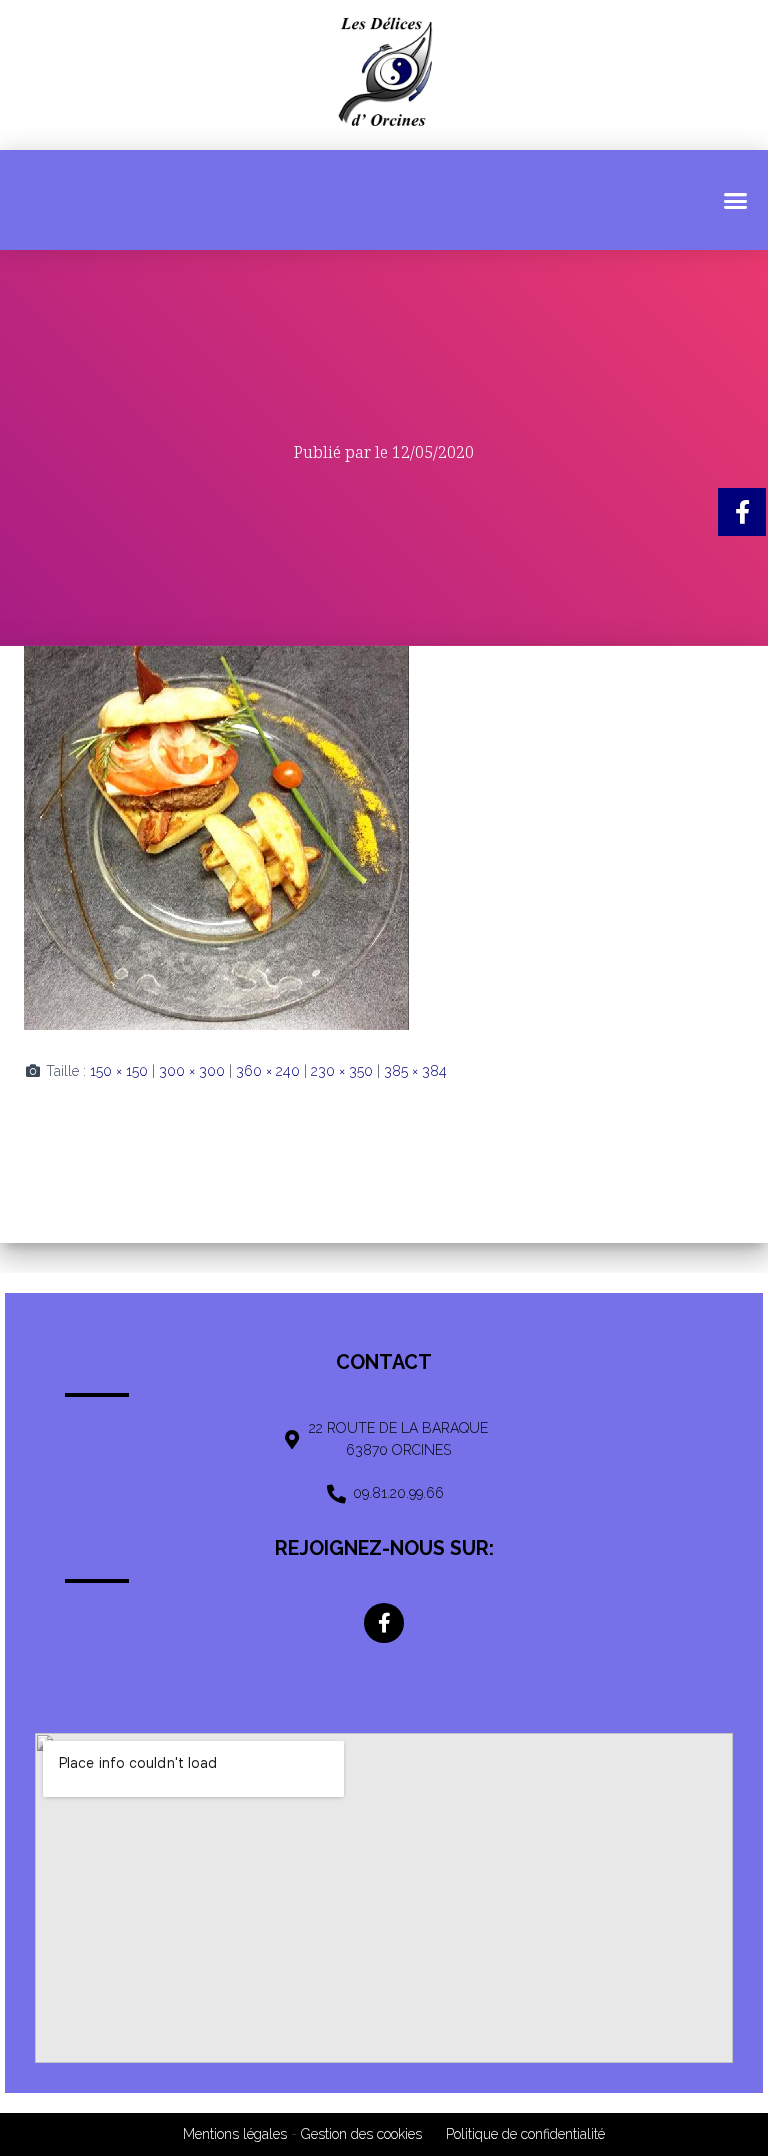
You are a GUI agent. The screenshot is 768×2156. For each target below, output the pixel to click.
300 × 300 (192, 1071)
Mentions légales (235, 2134)
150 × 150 (119, 1071)
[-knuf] (216, 837)
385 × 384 (415, 1071)
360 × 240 (268, 1071)
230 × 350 (342, 1071)
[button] (735, 200)
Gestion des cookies (361, 2134)
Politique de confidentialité (525, 2134)
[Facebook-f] (384, 1623)
